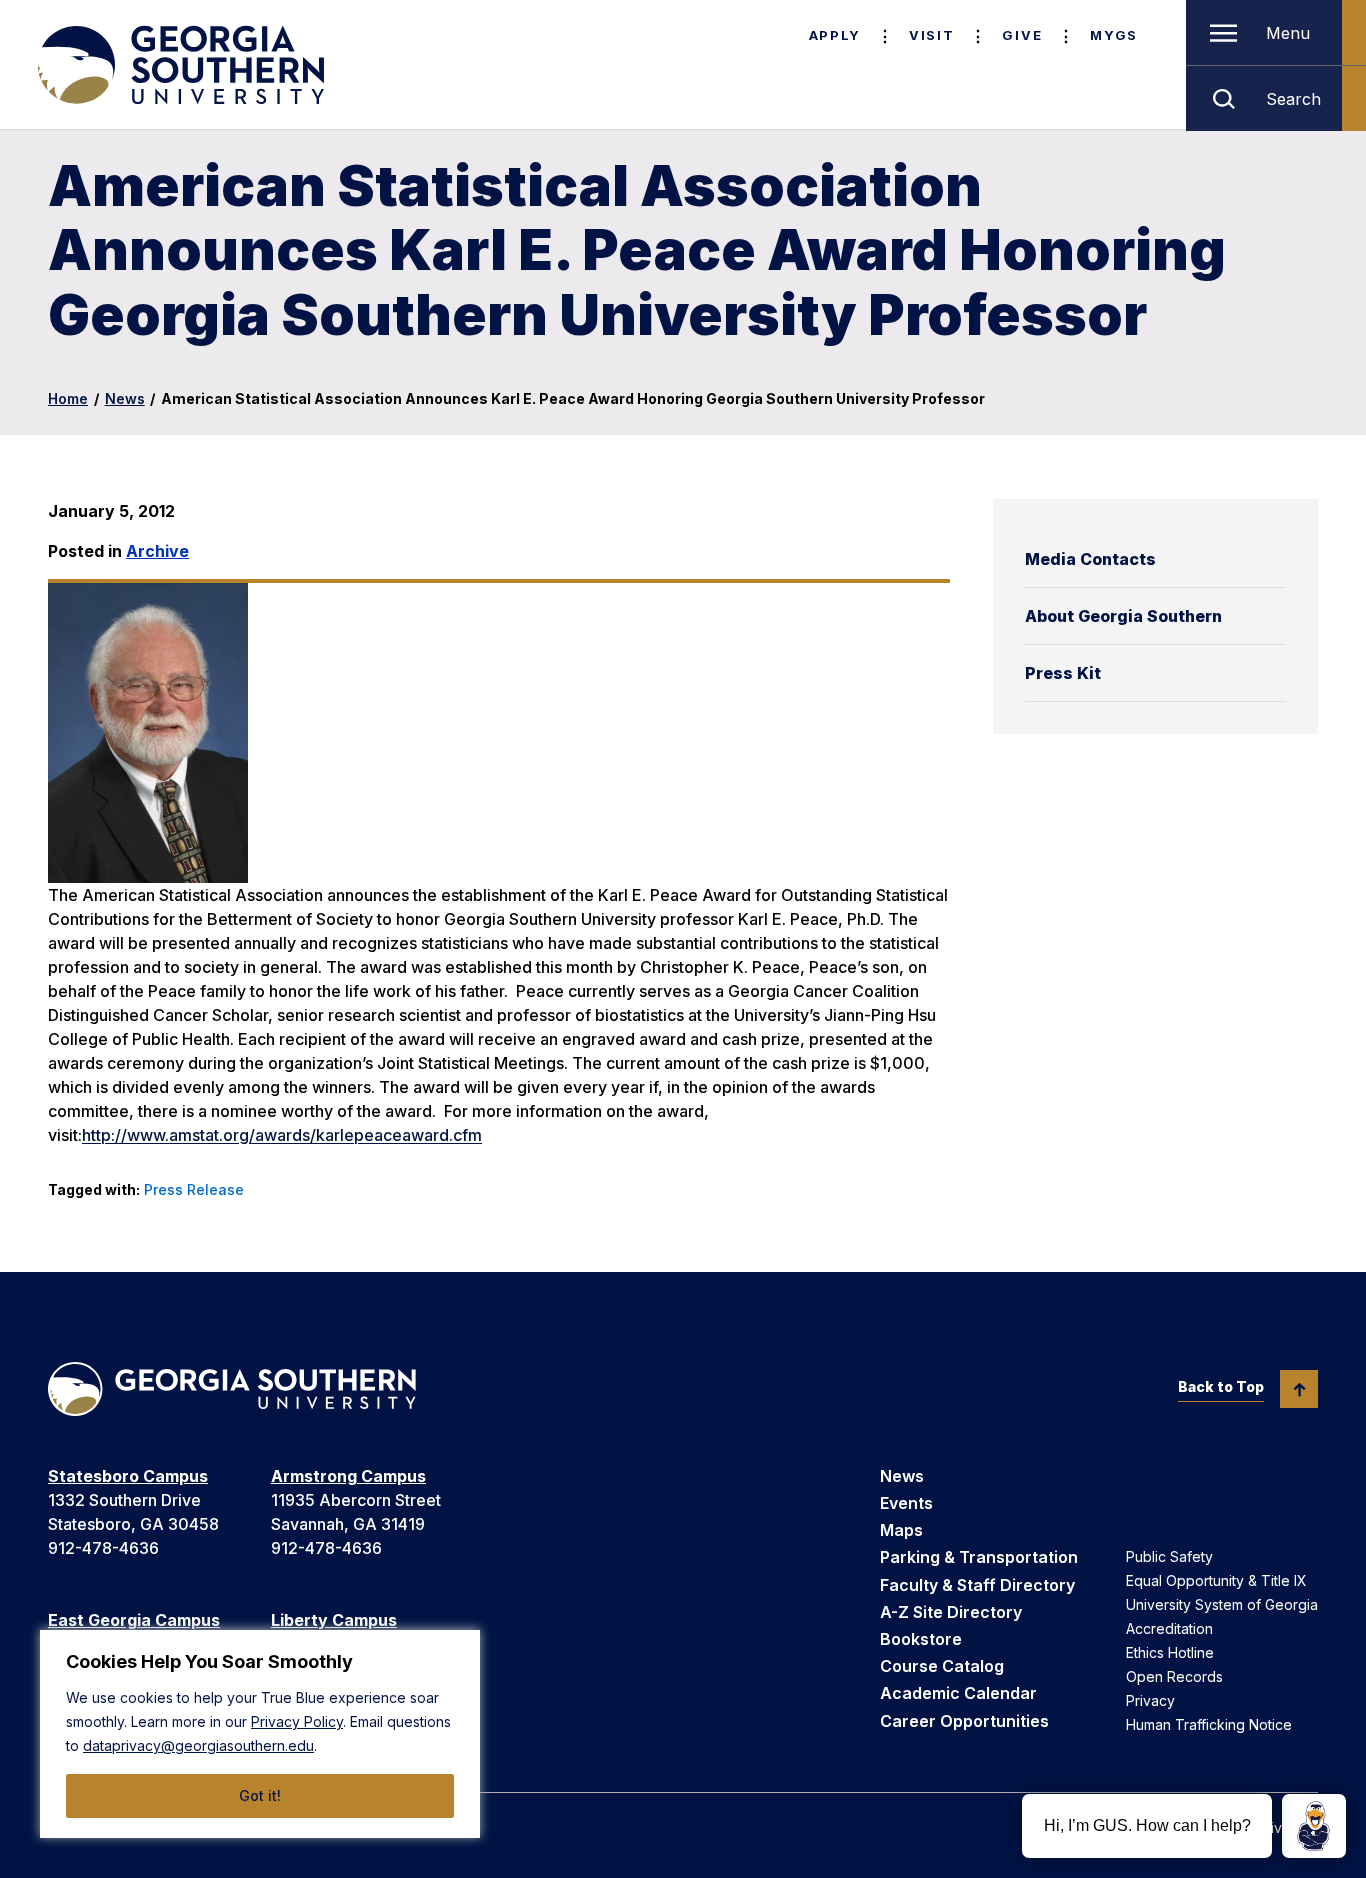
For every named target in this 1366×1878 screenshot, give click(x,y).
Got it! (260, 1795)
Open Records (1174, 1676)
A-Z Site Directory (951, 1612)
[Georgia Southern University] (179, 65)
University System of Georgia (1222, 1604)
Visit (931, 35)
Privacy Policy (297, 1721)
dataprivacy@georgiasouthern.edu (198, 1745)
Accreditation (1169, 1628)
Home (68, 398)
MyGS (1114, 35)
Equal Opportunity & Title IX (1216, 1580)
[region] (260, 1734)
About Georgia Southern (1123, 616)
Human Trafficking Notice (1209, 1724)
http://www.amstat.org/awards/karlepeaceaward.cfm (282, 1135)
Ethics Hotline (1170, 1652)
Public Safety (1169, 1556)
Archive (157, 551)
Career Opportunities (964, 1721)
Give (1022, 35)
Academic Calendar (958, 1693)
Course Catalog (942, 1666)
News (125, 398)
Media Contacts (1090, 559)
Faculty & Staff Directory (977, 1585)
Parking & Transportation (979, 1557)
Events (906, 1503)
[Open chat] (1314, 1826)
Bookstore (921, 1639)
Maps (901, 1530)
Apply (835, 35)
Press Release (194, 1189)
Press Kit (1063, 673)
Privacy (1150, 1700)
